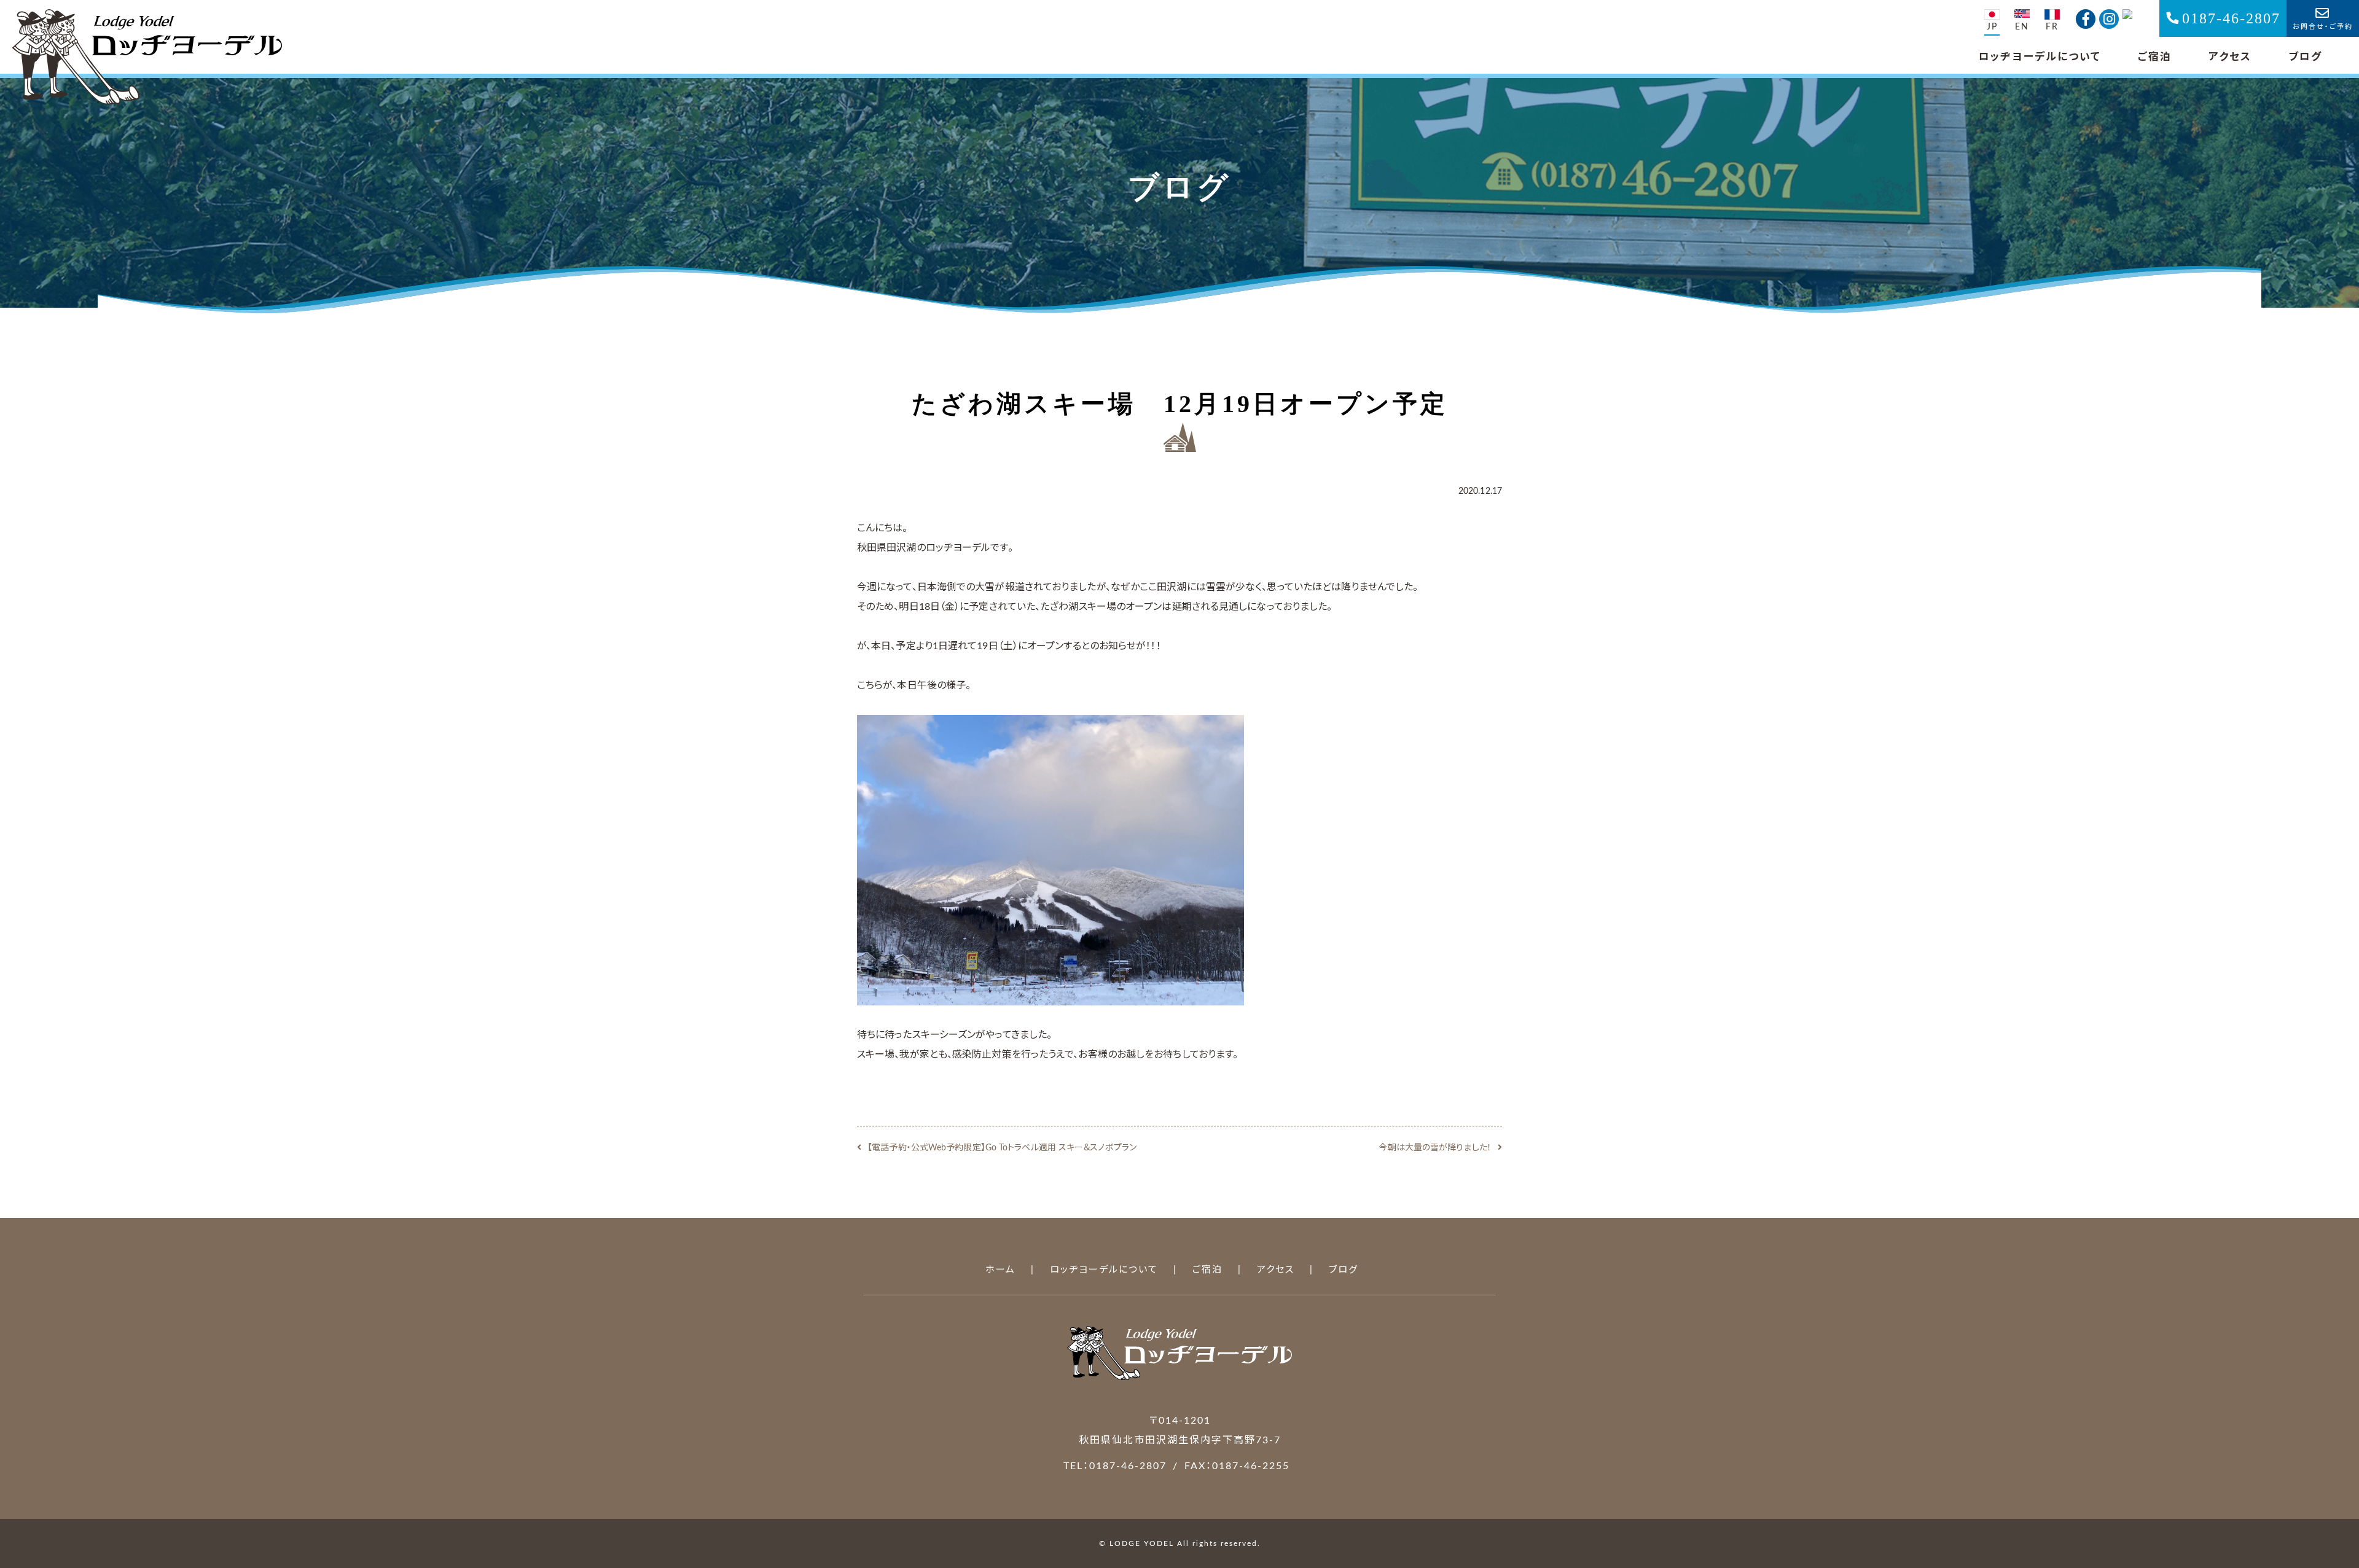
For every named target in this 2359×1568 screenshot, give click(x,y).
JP (1992, 27)
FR (2052, 27)
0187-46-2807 (2231, 18)
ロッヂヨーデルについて (2040, 57)
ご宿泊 (2155, 57)
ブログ (2305, 57)
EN (2022, 27)
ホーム (1000, 1270)
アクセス (2230, 57)
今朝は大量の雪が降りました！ (1435, 1148)
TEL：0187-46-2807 (1115, 1466)
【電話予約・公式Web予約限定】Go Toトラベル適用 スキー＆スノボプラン (1002, 1148)
